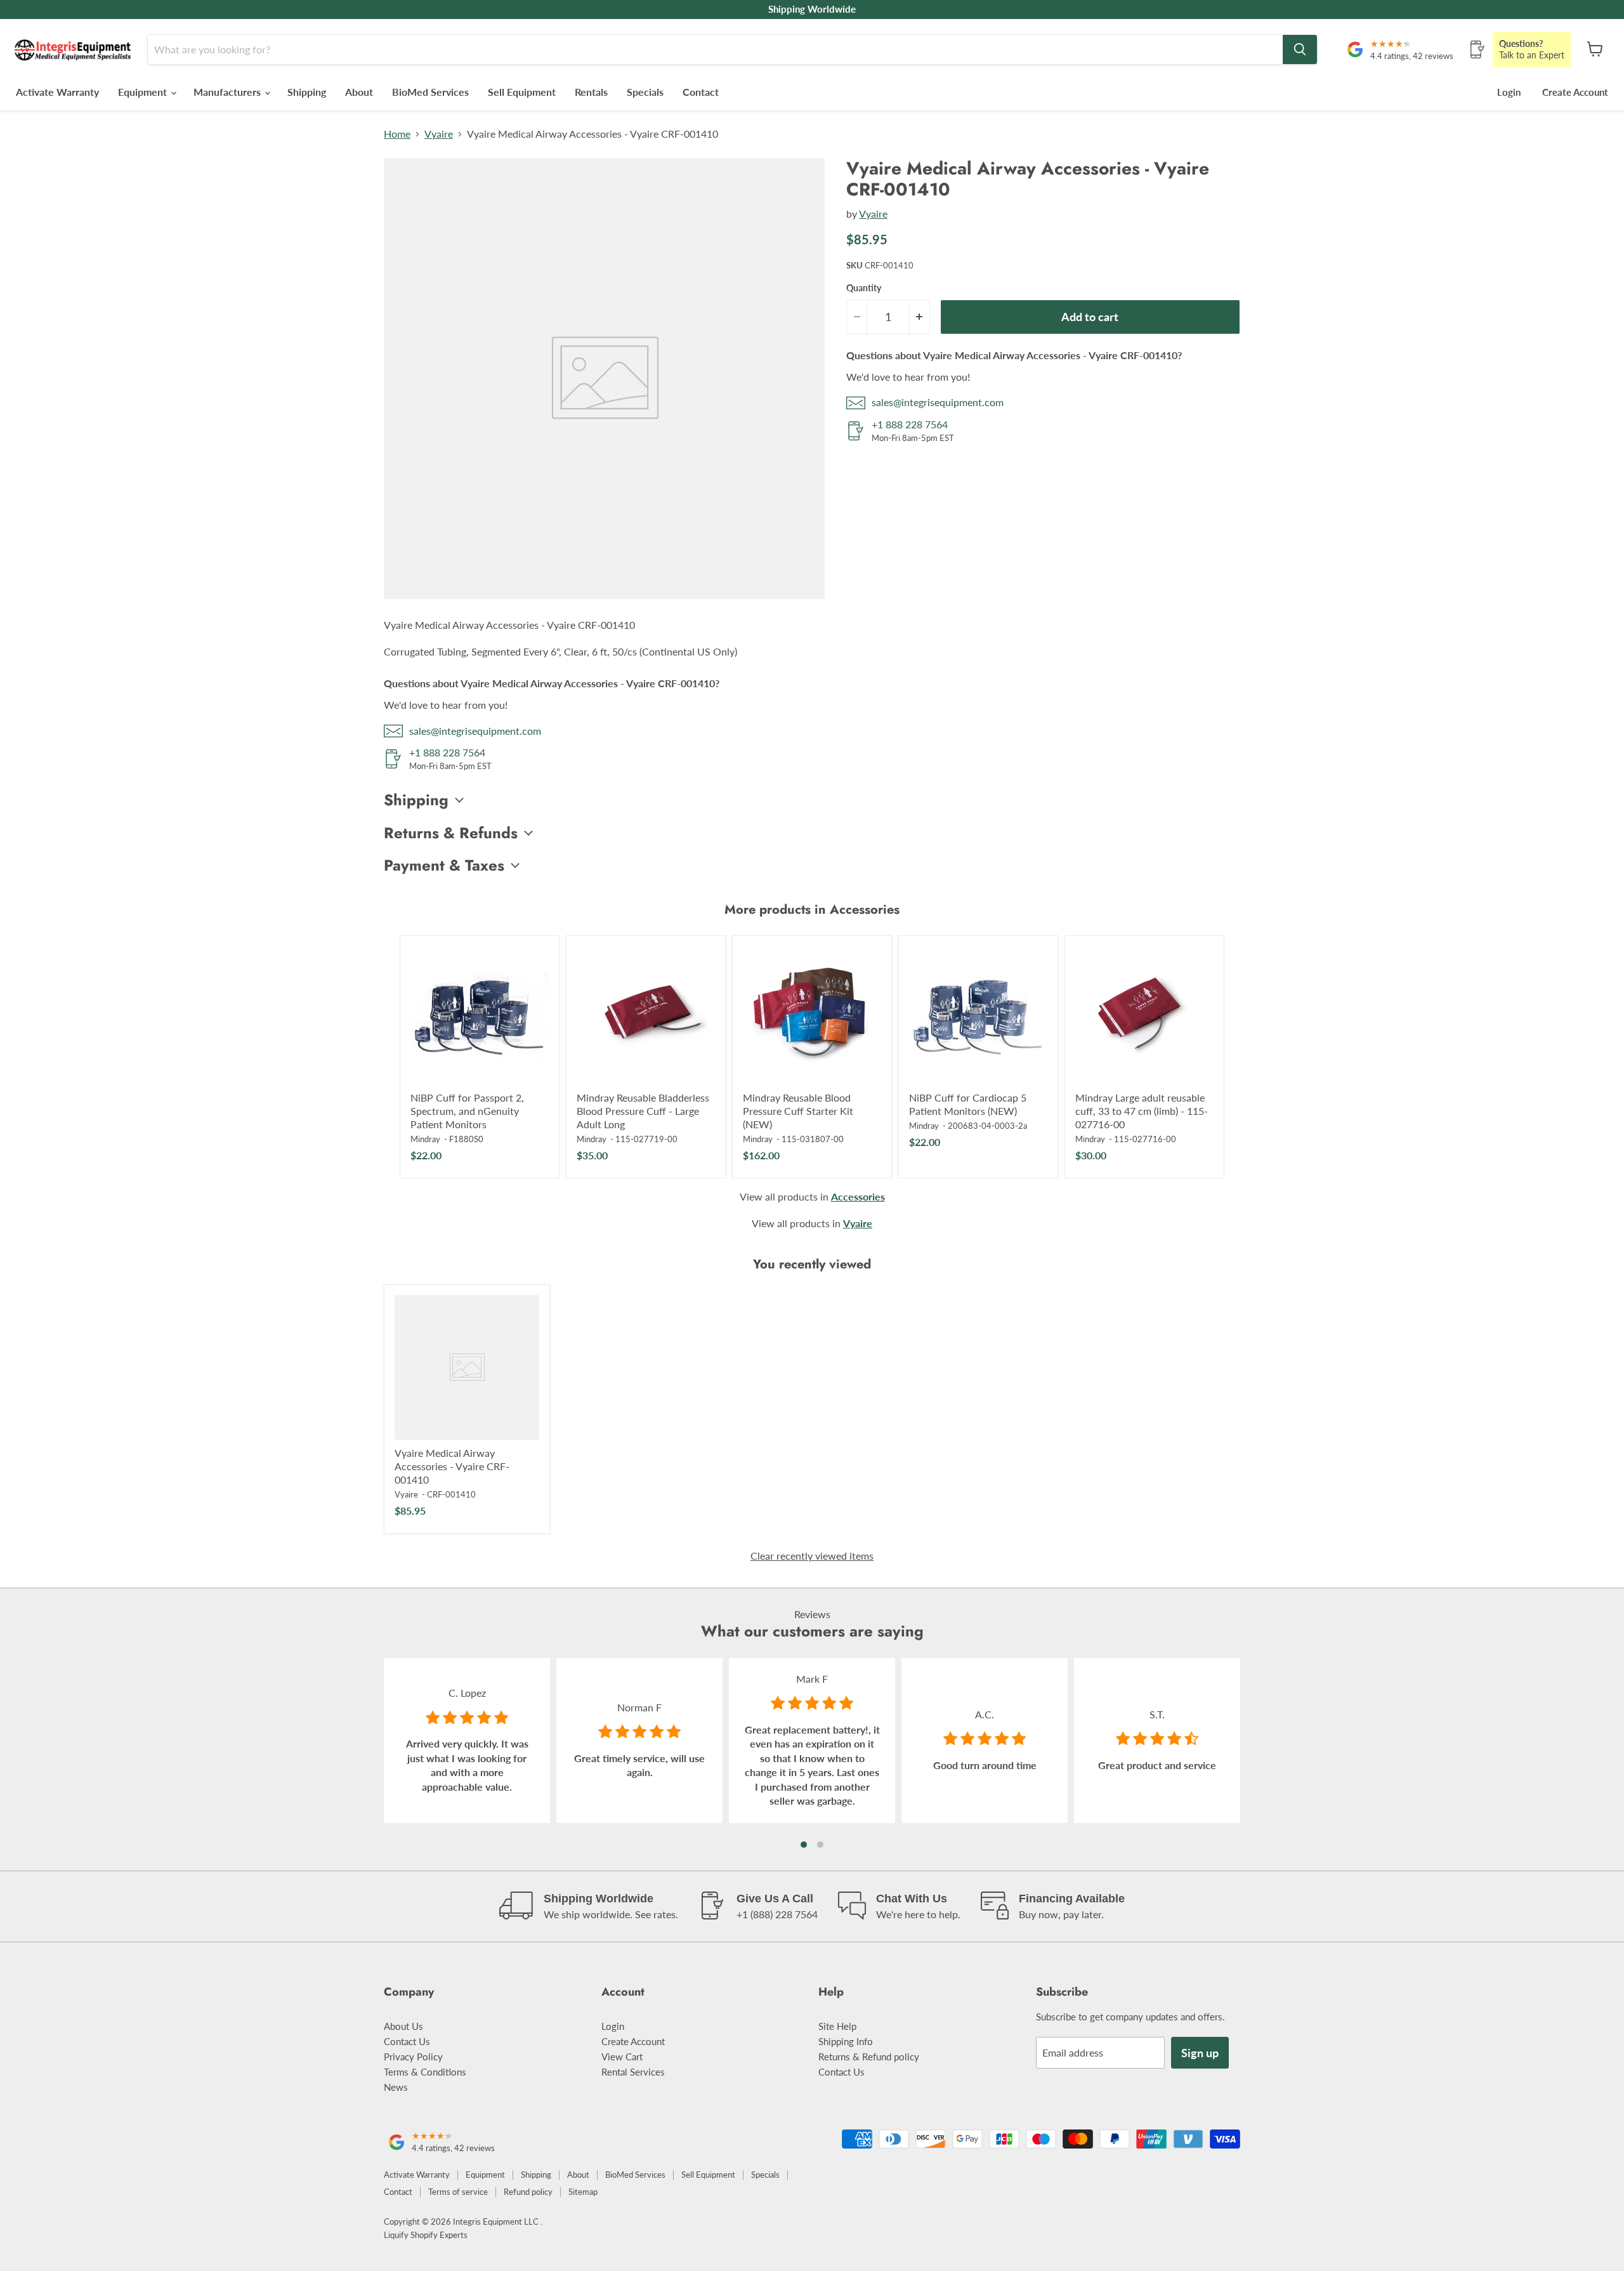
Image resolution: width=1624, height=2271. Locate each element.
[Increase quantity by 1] (920, 317)
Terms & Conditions (425, 2072)
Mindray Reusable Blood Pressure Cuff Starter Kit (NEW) (798, 1111)
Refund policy (528, 2192)
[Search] (1300, 49)
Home (397, 134)
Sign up (1200, 2053)
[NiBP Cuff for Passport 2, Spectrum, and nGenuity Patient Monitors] (480, 1015)
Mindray (425, 1139)
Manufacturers (228, 92)
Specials (645, 92)
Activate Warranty (57, 92)
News (396, 2087)
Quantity (864, 288)
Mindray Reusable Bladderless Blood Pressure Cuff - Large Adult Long (643, 1111)
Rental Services (633, 2072)
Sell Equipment (522, 92)
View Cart (622, 2057)
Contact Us (407, 2041)
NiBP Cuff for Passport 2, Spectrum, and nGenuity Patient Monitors (467, 1111)
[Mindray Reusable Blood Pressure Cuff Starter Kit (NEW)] (812, 1015)
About (359, 92)
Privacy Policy (413, 2057)
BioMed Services (430, 92)
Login (1509, 92)
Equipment (144, 92)
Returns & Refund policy (869, 2057)
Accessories (858, 1196)
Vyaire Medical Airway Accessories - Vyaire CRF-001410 (452, 1466)
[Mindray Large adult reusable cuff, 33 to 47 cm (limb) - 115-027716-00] (1144, 1015)
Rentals (591, 92)
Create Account (1575, 92)
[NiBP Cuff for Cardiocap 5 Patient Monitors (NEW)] (978, 1015)
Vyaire (439, 134)
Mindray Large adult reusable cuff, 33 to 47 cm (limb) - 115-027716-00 (1142, 1111)
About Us (403, 2026)
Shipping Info (846, 2041)
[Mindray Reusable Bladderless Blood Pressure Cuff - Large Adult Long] (646, 1015)
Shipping (307, 92)
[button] (804, 1845)
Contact (701, 92)
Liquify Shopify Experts (426, 2235)
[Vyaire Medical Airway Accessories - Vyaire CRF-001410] (467, 1367)
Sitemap (583, 2192)
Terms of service (458, 2192)
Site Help (837, 2026)
